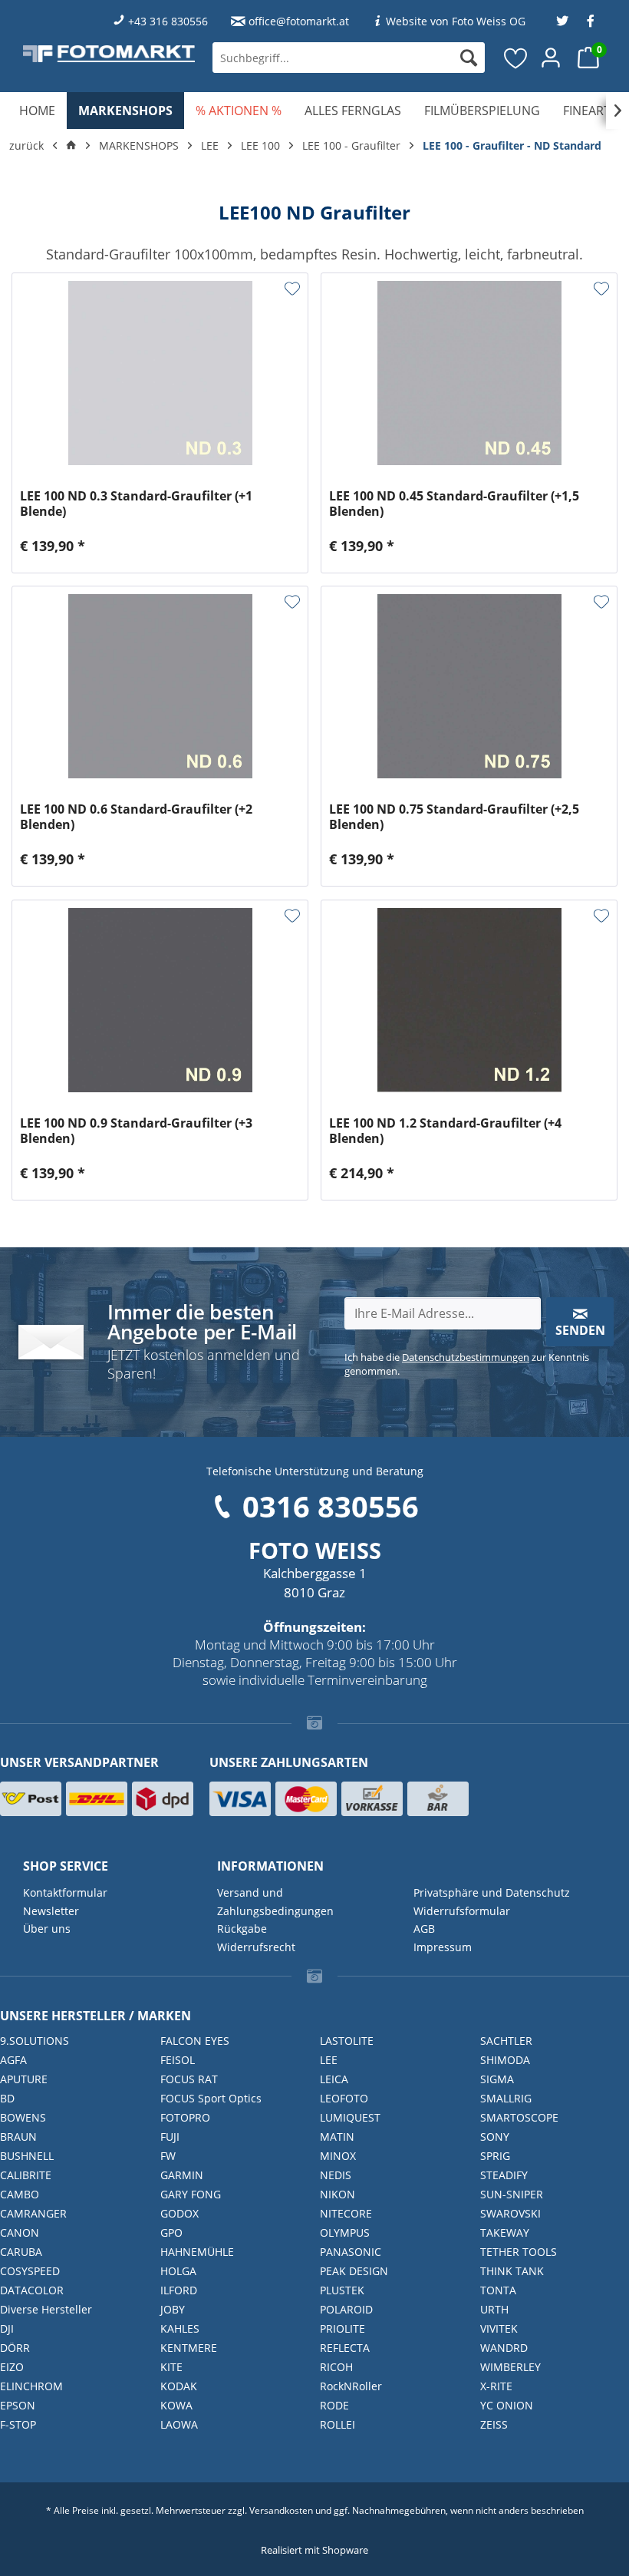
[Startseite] (71, 146)
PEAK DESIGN (354, 2271)
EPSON (18, 2405)
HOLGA (178, 2271)
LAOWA (179, 2424)
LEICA (334, 2079)
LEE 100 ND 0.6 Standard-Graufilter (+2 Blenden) (136, 817)
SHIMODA (505, 2060)
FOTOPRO (185, 2117)
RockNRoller (351, 2386)
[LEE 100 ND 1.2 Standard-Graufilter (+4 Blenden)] (469, 1000)
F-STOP (18, 2424)
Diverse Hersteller (46, 2309)
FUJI (170, 2137)
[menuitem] (349, 58)
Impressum (443, 1947)
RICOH (336, 2367)
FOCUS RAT (189, 2079)
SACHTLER (506, 2041)
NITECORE (346, 2213)
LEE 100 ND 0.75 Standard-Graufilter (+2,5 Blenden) (454, 817)
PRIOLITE (342, 2328)
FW (168, 2156)
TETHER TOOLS (519, 2252)
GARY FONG (191, 2194)
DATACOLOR (32, 2290)
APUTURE (24, 2079)
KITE (171, 2367)
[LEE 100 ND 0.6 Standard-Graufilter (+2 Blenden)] (160, 686)
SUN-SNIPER (512, 2194)
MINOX (338, 2156)
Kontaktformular (65, 1892)
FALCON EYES (195, 2041)
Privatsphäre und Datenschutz (492, 1892)
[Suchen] (469, 58)
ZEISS (494, 2424)
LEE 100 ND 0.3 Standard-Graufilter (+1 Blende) (136, 504)
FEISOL (178, 2060)
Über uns (47, 1929)
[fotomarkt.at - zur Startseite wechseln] (109, 53)
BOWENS (23, 2117)
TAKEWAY (505, 2233)
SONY (495, 2137)
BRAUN (18, 2137)
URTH (494, 2309)
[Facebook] (591, 21)
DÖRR (15, 2348)
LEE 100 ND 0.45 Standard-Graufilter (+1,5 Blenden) (454, 504)
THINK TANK (512, 2271)
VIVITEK (499, 2328)
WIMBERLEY (510, 2367)
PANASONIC (351, 2252)
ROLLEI (338, 2424)
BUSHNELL (27, 2156)
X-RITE (496, 2386)
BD (7, 2098)
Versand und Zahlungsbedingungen (275, 1902)
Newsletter (51, 1911)
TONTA (498, 2290)
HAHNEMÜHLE (197, 2252)
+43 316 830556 (168, 21)
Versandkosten (281, 2510)
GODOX (179, 2213)
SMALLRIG (506, 2098)
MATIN (337, 2137)
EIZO (12, 2367)
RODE (334, 2405)
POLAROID (346, 2309)
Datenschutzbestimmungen (466, 1357)
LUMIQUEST (350, 2117)
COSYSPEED (30, 2271)
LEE (329, 2060)
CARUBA (21, 2252)
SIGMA (497, 2079)
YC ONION (507, 2405)
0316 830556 (331, 1506)
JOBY (173, 2309)
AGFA (13, 2060)
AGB (424, 1929)
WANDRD (504, 2348)
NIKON (338, 2194)
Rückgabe (242, 1929)
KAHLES (180, 2328)
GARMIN (182, 2175)
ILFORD (179, 2290)
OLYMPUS (345, 2233)
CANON (20, 2233)
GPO (171, 2233)
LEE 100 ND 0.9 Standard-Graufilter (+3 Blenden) (136, 1131)
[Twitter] (562, 21)
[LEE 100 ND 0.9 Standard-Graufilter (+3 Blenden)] (160, 1000)
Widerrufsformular (462, 1911)
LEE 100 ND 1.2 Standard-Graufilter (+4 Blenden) (445, 1131)
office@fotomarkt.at (299, 21)
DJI (7, 2328)
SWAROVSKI (510, 2213)
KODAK (179, 2386)
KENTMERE (189, 2348)
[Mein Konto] (552, 58)
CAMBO (20, 2194)
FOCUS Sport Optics (211, 2098)
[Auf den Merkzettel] (292, 289)
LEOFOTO (344, 2098)
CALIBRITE (26, 2175)
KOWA (176, 2405)
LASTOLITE (347, 2041)
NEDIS (336, 2175)
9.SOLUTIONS (35, 2041)
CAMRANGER (33, 2213)
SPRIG (495, 2156)
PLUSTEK (342, 2290)
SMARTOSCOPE (519, 2117)
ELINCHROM (31, 2386)
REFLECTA (345, 2348)
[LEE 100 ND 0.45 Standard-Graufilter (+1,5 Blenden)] (469, 373)
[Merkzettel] (516, 58)
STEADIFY (504, 2175)
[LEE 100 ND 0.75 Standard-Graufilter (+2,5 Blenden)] (469, 686)
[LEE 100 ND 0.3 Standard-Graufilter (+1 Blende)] (160, 373)
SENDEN (580, 1330)
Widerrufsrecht (256, 1947)
